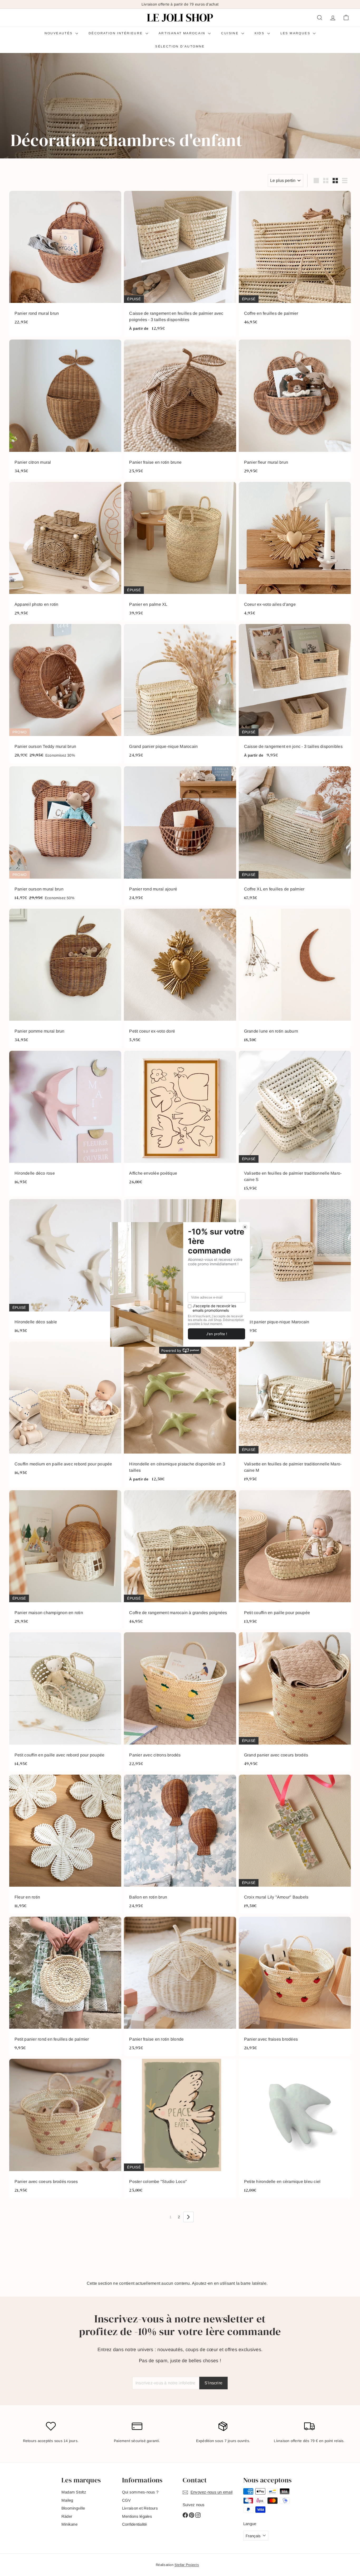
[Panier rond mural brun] (65, 264)
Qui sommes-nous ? (140, 2492)
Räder (67, 2516)
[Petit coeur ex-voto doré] (180, 978)
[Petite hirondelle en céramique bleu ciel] (295, 2129)
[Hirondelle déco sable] (65, 1269)
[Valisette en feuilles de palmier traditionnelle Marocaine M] (295, 1415)
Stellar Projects (187, 2565)
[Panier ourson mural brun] (65, 836)
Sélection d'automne (180, 46)
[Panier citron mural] (65, 409)
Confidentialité (135, 2524)
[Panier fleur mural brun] (295, 409)
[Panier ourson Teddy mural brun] (65, 694)
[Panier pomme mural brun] (65, 978)
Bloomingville (73, 2508)
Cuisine (230, 33)
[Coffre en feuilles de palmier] (295, 264)
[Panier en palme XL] (180, 552)
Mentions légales (137, 2516)
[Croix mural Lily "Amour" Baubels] (295, 1844)
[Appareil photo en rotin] (65, 552)
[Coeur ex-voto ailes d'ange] (295, 552)
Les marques (296, 33)
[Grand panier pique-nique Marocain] (180, 694)
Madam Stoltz (74, 2492)
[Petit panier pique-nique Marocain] (295, 1269)
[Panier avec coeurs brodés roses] (65, 2129)
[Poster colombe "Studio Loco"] (180, 2129)
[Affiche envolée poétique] (180, 1124)
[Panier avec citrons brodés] (180, 1702)
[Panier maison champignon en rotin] (65, 1560)
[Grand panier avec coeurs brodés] (295, 1702)
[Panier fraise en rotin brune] (180, 409)
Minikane (69, 2524)
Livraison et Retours (140, 2508)
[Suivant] (188, 2217)
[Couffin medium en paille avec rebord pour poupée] (65, 1415)
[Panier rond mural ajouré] (180, 836)
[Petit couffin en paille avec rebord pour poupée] (65, 1702)
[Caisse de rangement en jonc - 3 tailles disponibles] (295, 694)
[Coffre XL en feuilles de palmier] (295, 836)
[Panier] (346, 18)
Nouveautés (59, 33)
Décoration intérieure (116, 33)
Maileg (67, 2500)
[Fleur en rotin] (65, 1844)
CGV (127, 2500)
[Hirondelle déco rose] (65, 1124)
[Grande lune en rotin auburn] (295, 978)
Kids (260, 33)
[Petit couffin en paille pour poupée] (295, 1560)
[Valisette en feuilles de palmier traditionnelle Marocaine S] (295, 1124)
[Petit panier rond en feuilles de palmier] (65, 1986)
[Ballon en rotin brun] (180, 1844)
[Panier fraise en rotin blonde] (180, 1986)
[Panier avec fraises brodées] (295, 1986)
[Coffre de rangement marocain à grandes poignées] (180, 1560)
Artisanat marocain (183, 33)
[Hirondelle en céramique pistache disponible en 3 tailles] (180, 1415)
